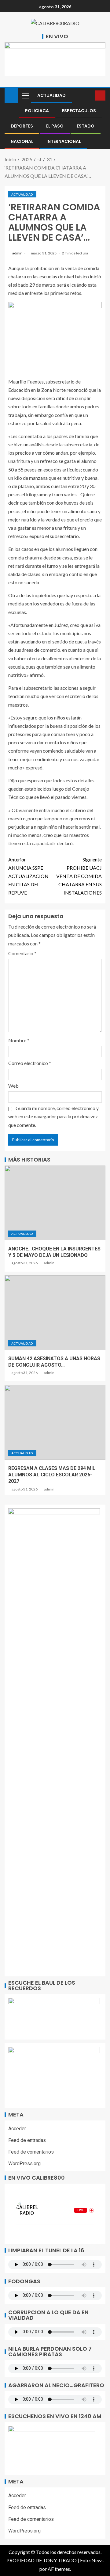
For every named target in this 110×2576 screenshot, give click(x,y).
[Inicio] (11, 95)
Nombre (19, 1040)
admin (18, 253)
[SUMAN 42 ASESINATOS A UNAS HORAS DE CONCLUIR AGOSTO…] (55, 1313)
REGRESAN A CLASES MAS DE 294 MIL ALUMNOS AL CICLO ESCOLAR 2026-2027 (52, 1475)
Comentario (22, 953)
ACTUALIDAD (51, 95)
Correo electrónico (30, 1063)
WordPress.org (24, 2164)
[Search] (90, 95)
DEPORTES (22, 126)
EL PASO (55, 126)
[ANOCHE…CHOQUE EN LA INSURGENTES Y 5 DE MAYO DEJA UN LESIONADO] (55, 1203)
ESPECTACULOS (79, 111)
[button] (25, 95)
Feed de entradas (27, 2140)
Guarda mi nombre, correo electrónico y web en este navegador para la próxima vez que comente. (53, 1116)
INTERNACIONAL (64, 141)
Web (13, 1086)
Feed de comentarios (31, 2152)
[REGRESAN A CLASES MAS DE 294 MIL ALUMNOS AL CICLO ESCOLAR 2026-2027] (55, 1422)
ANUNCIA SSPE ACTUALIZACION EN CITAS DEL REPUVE (28, 876)
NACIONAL (22, 141)
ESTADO (86, 126)
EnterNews (92, 2560)
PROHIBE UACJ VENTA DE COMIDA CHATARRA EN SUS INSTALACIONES (79, 876)
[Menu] (25, 95)
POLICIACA (37, 111)
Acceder (17, 2129)
